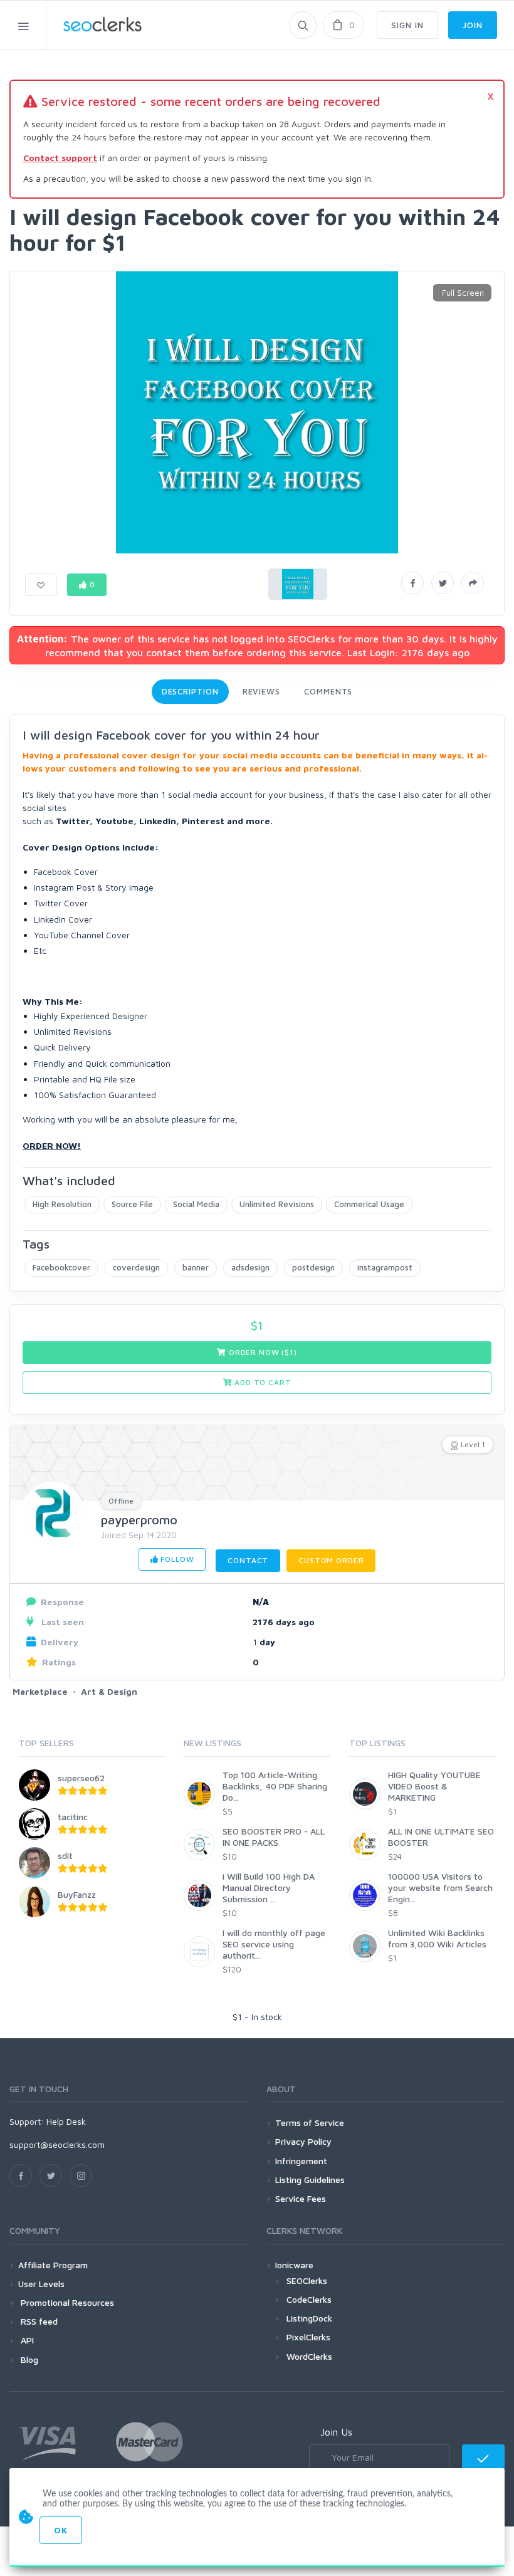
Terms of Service (310, 2123)
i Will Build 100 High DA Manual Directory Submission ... (269, 1887)
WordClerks (309, 2356)
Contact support (60, 158)
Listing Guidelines (310, 2180)
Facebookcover (61, 1267)
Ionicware (294, 2265)
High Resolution (62, 1204)
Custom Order (331, 1560)
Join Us (336, 2432)
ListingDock (309, 2318)
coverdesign (136, 1267)
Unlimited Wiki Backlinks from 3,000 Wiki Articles (437, 1938)
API (26, 2340)
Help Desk (66, 2121)
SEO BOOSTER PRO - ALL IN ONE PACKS (274, 1837)
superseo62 (81, 1778)
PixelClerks (308, 2337)
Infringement (301, 2161)
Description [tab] (190, 691)
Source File (132, 1204)
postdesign (313, 1267)
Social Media (196, 1204)
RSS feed (38, 2321)
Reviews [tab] (261, 691)
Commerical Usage (369, 1204)
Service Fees (301, 2198)
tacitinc (73, 1817)
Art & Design (109, 1691)
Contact (248, 1560)
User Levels (41, 2284)
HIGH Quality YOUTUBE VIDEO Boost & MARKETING (434, 1786)
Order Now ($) (262, 1352)
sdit (65, 1856)
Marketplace (40, 1691)
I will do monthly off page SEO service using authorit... (274, 1944)
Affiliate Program (53, 2265)
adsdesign (250, 1267)
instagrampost (385, 1267)
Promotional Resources (66, 2302)
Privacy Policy (303, 2141)
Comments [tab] (328, 691)
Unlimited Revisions (277, 1204)
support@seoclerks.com (57, 2144)
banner (196, 1267)
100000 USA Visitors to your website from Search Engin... (440, 1887)
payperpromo (139, 1520)
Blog (28, 2359)
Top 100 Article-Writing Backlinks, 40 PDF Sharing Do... (275, 1786)
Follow (176, 1559)
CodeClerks (309, 2299)
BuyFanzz (77, 1894)
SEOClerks (307, 2280)
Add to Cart (261, 1382)
